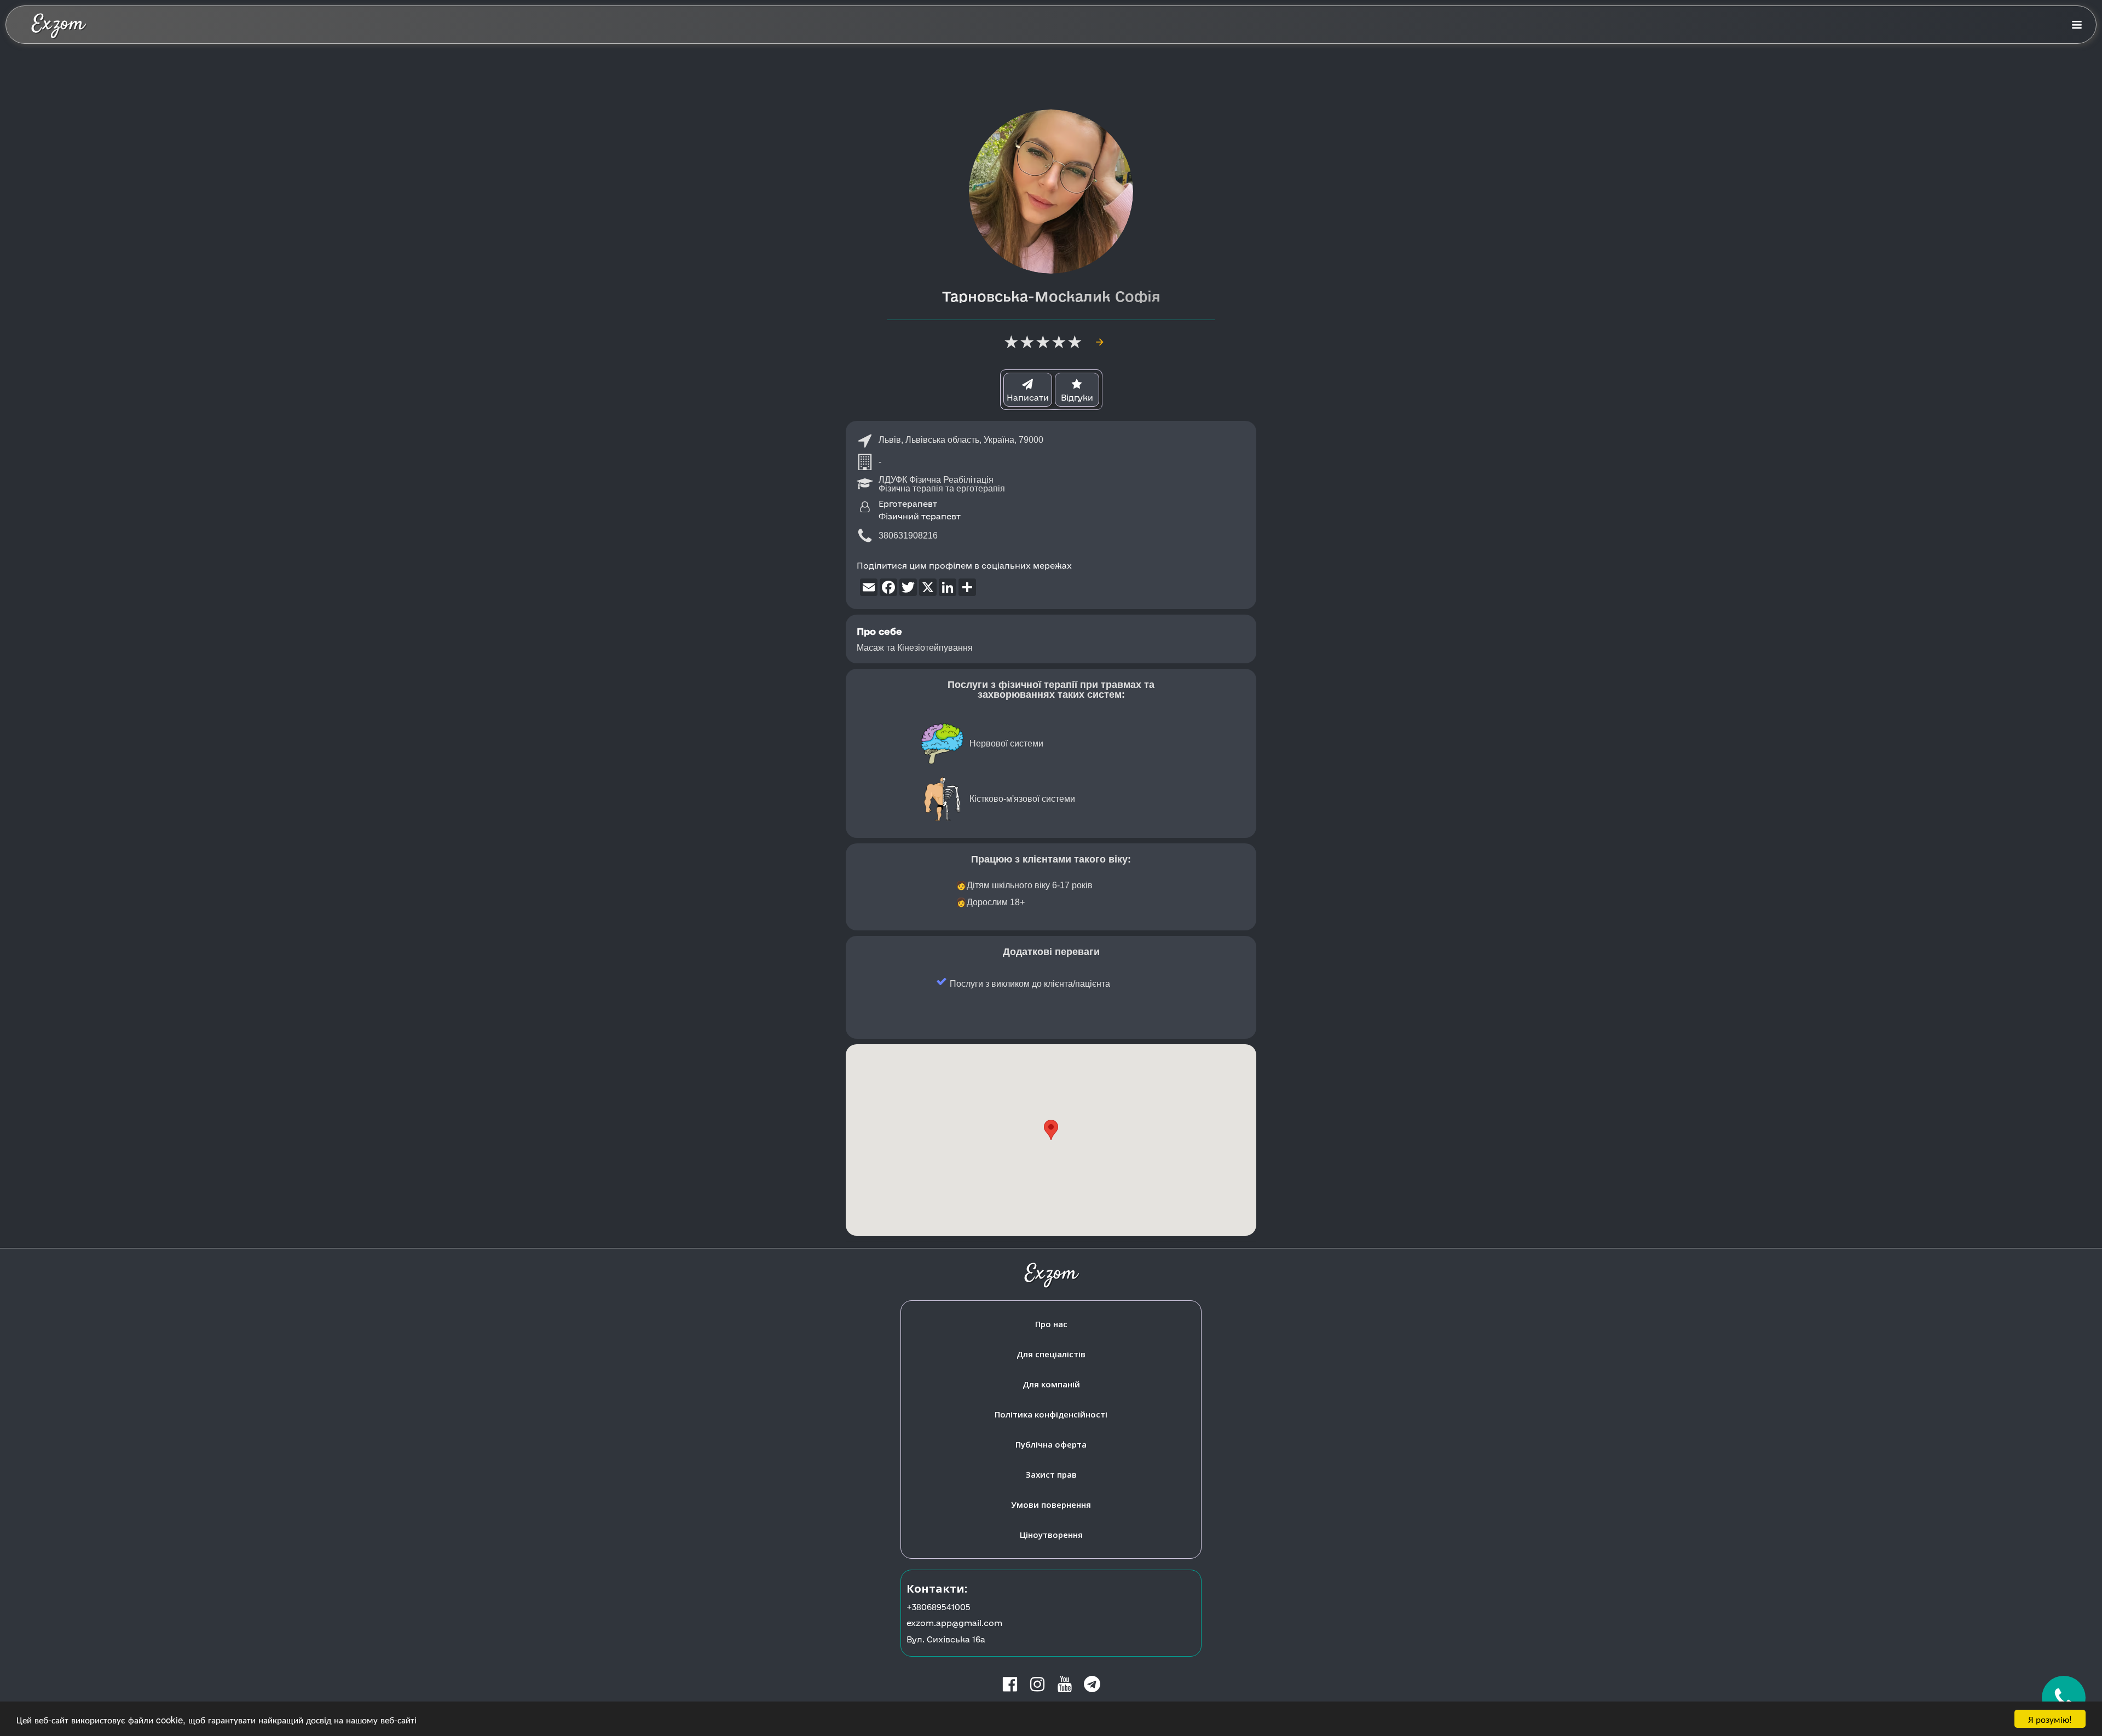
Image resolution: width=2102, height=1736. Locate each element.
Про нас (1051, 1324)
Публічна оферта (1051, 1444)
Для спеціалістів (1051, 1354)
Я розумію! (2050, 1719)
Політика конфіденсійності (1051, 1414)
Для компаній (1051, 1384)
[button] (1051, 1130)
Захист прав (1051, 1474)
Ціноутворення (1051, 1535)
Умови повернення (1051, 1504)
